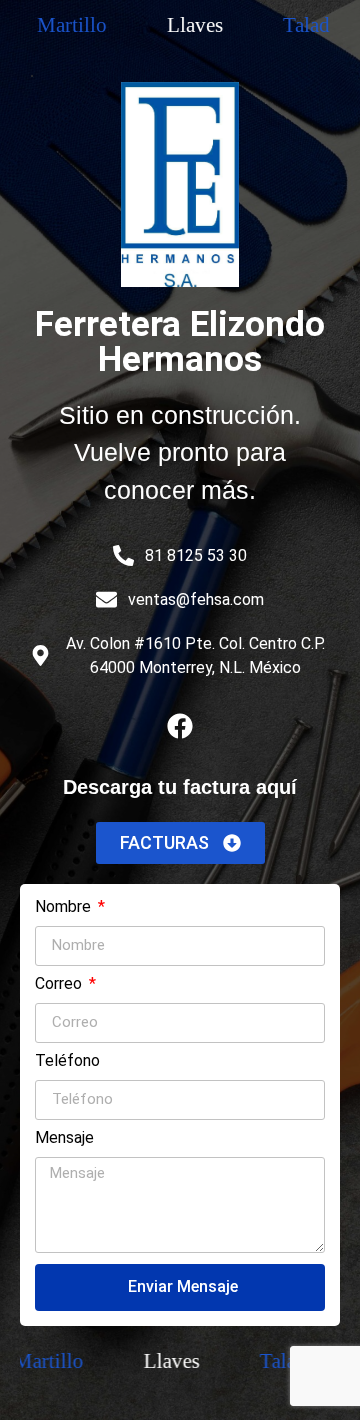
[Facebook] (180, 726)
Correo (60, 984)
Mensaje (64, 1138)
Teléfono (67, 1061)
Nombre (65, 907)
